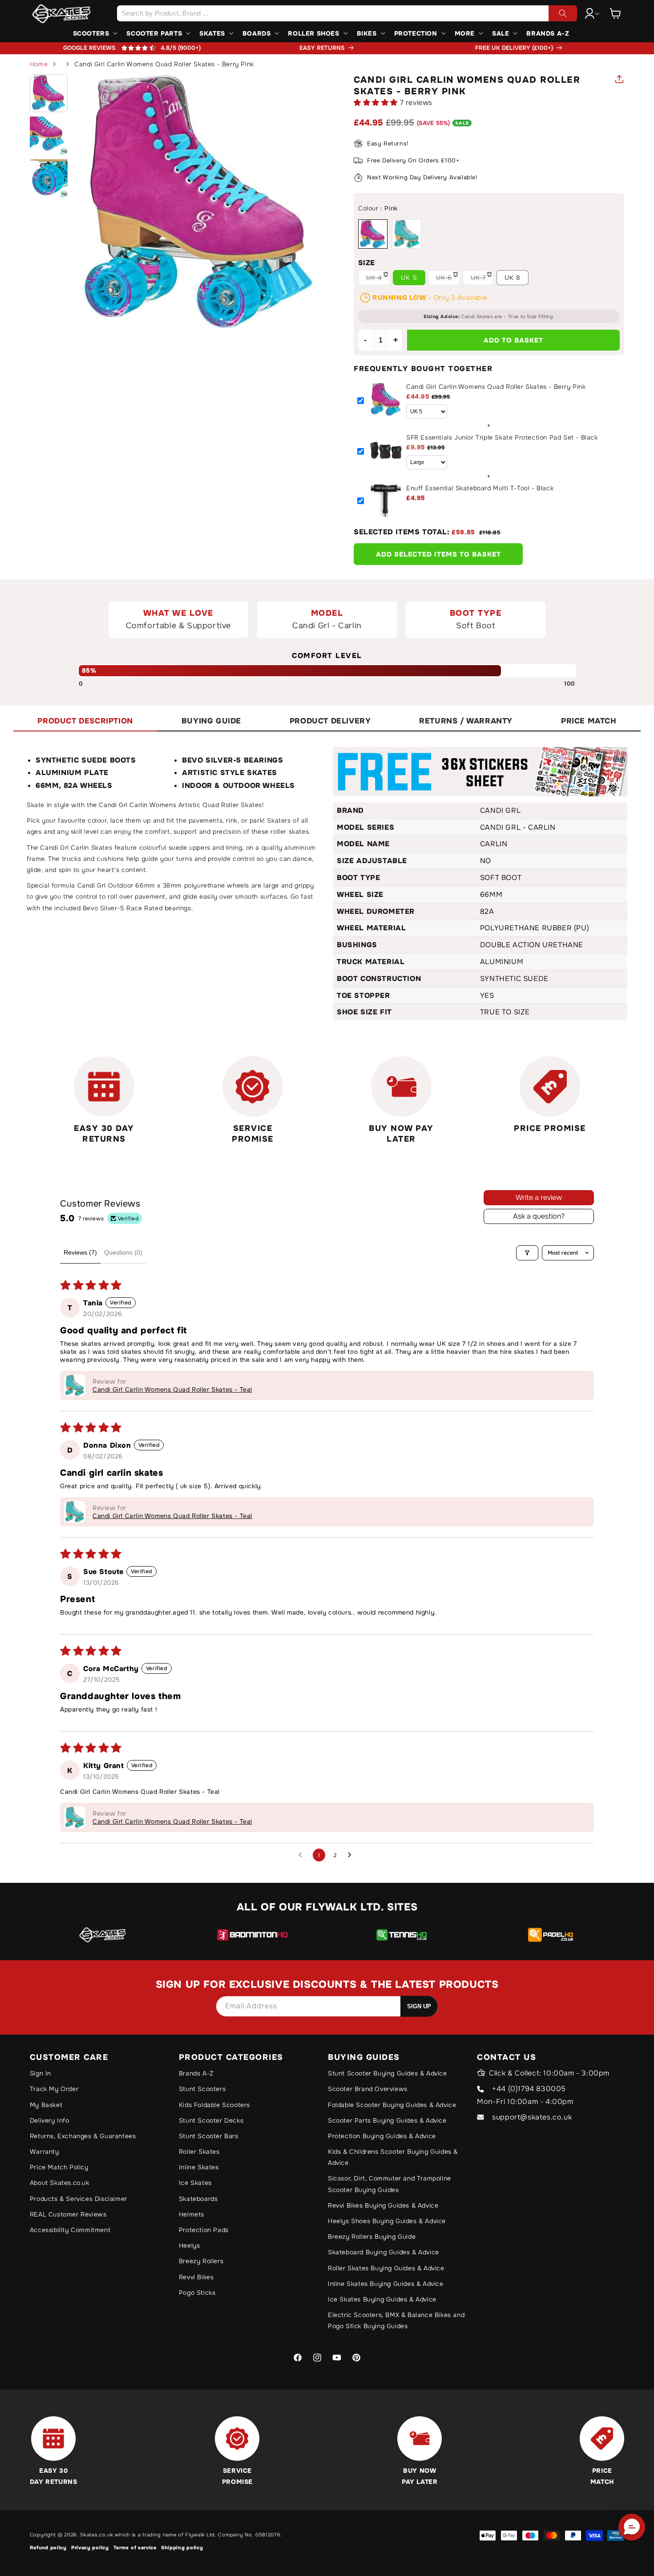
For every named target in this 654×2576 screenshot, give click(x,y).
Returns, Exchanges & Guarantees (83, 2136)
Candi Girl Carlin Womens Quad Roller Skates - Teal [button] (172, 1389)
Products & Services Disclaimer (79, 2199)
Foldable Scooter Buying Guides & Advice (392, 2105)
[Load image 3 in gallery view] (49, 178)
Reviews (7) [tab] (80, 1252)
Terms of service (135, 2548)
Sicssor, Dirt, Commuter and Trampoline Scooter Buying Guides (390, 2184)
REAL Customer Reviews (68, 2214)
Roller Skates (199, 2152)
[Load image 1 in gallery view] (49, 93)
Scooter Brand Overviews (368, 2089)
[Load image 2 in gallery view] (49, 136)
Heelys (190, 2245)
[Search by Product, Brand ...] (563, 13)
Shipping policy (182, 2548)
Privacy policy (90, 2548)
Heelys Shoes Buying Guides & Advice (387, 2221)
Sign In (40, 2073)
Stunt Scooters (202, 2089)
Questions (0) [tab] (123, 1252)
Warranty (44, 2152)
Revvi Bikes (196, 2277)
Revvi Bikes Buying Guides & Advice (383, 2205)
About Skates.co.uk (60, 2183)
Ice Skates (195, 2183)
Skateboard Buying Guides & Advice (384, 2252)
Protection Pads (204, 2230)
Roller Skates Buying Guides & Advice (386, 2268)
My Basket (46, 2105)
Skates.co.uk (97, 2535)
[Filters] (527, 1253)
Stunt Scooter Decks (211, 2120)
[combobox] (347, 13)
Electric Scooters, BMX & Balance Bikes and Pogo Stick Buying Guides (396, 2320)
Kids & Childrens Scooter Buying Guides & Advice (393, 2157)
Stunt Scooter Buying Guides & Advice (388, 2073)
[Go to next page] (352, 1855)
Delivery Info (50, 2120)
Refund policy (48, 2548)
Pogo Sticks (197, 2293)
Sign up (419, 2006)
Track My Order (54, 2089)
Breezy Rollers (201, 2261)
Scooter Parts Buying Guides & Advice (387, 2120)
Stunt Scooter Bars (209, 2136)
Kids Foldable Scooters (214, 2105)
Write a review (539, 1197)
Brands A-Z (196, 2073)
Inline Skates (199, 2167)
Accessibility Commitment (70, 2230)
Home (39, 64)
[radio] (373, 234)
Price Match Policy (59, 2167)
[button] (615, 13)
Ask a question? (539, 1216)
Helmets (192, 2214)
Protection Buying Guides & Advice (382, 2136)
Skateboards (198, 2199)
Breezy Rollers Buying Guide (372, 2237)
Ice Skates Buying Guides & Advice (382, 2299)
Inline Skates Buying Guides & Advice (386, 2284)
